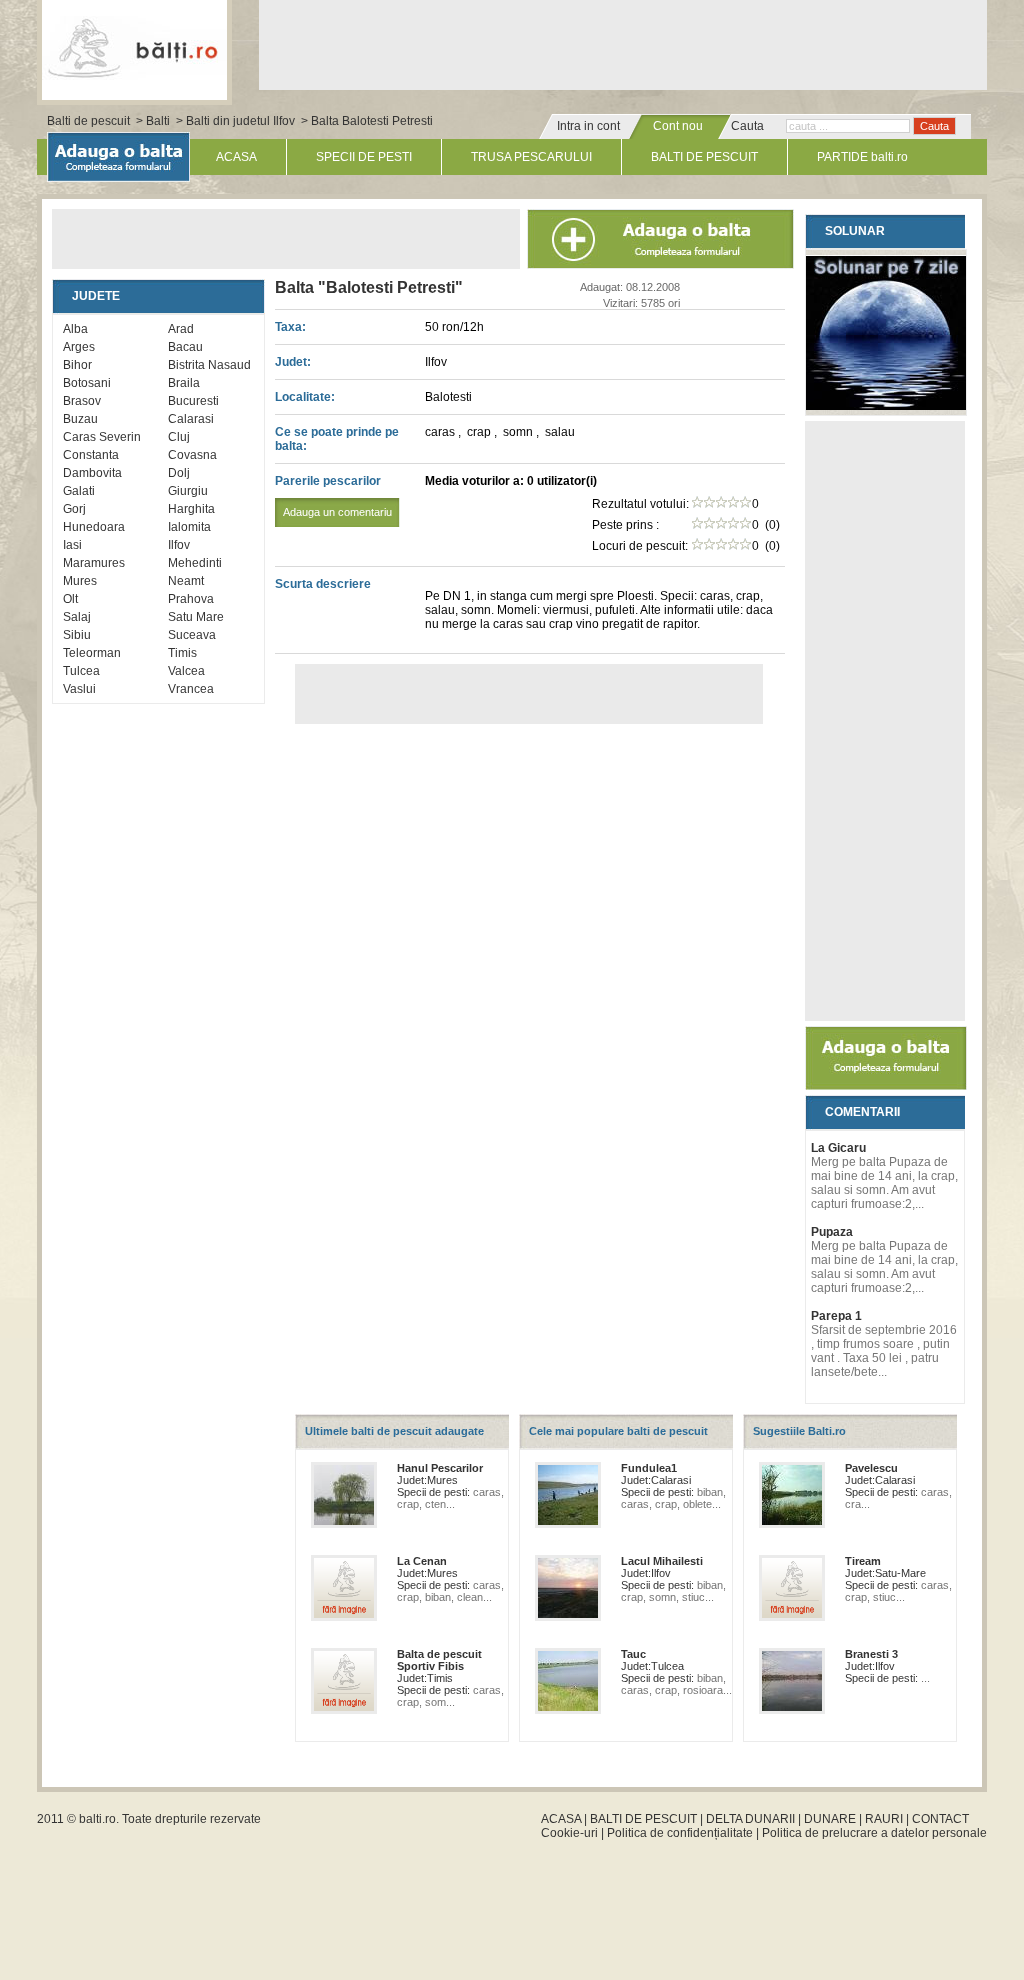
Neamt (186, 581)
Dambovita (92, 473)
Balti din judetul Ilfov (240, 121)
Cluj (179, 437)
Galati (79, 491)
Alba (75, 329)
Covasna (192, 455)
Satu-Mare (900, 1573)
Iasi (72, 545)
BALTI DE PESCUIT (704, 157)
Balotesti (448, 397)
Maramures (94, 563)
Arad (181, 329)
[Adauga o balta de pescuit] (886, 1086)
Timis (182, 653)
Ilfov (179, 545)
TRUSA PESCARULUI (531, 157)
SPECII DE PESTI (364, 157)
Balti (158, 121)
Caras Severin (102, 437)
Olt (70, 599)
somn (519, 432)
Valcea (186, 671)
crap (480, 432)
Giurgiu (188, 491)
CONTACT (940, 1819)
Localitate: (305, 397)
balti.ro (97, 1819)
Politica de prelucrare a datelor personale (874, 1833)
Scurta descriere (323, 584)
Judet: (293, 362)
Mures (80, 581)
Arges (79, 347)
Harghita (191, 509)
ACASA (236, 157)
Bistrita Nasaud (209, 365)
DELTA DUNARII (750, 1819)
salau (560, 432)
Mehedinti (195, 563)
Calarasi (191, 419)
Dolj (179, 473)
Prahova (191, 599)
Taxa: (290, 327)
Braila (184, 383)
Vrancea (191, 689)
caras (441, 432)
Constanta (91, 455)
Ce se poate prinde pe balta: (337, 439)
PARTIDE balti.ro (862, 157)
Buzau (80, 419)
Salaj (77, 617)
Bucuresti (193, 401)
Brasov (82, 401)
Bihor (77, 365)
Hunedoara (94, 527)
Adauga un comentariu (337, 512)
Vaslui (79, 689)
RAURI (884, 1819)
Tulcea (81, 671)
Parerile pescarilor (333, 496)
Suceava (192, 635)
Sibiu (77, 635)
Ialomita (189, 527)
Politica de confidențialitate (680, 1833)
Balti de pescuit (88, 121)
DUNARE (830, 1819)
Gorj (74, 509)
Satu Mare (196, 617)
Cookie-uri (569, 1833)
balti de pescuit (134, 47)
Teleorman (92, 653)
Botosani (87, 383)
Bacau (185, 347)
